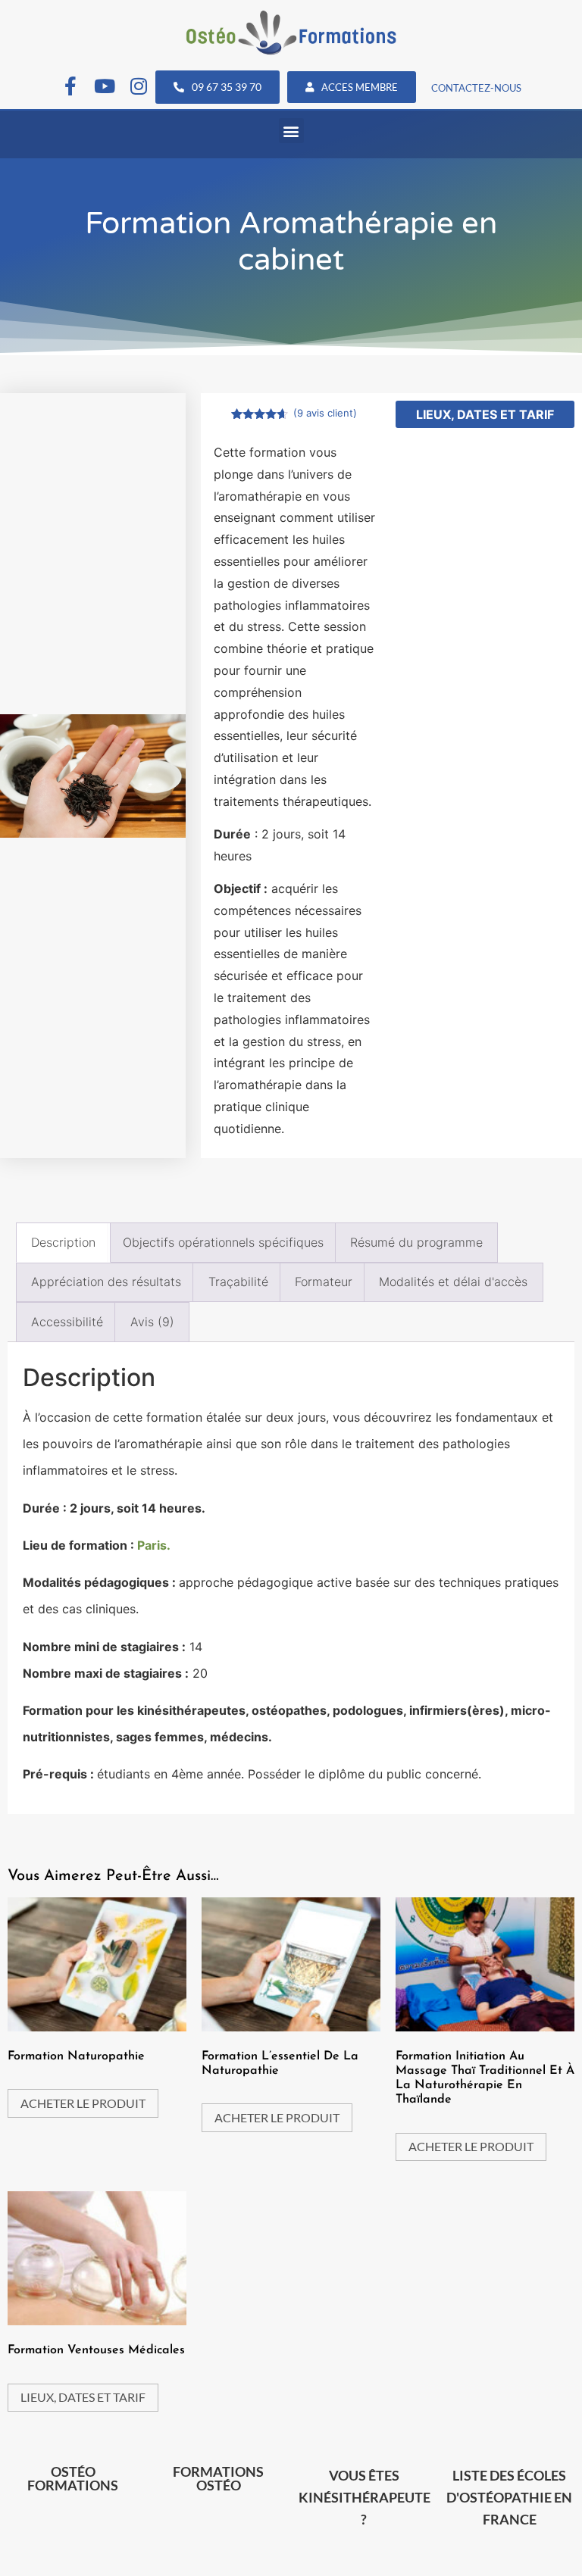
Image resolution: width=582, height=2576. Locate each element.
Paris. (154, 1545)
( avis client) (325, 413)
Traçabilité (238, 1282)
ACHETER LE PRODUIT (83, 2103)
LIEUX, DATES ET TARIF (485, 414)
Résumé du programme (416, 1242)
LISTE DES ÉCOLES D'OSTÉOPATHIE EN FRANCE (509, 2497)
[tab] (63, 1243)
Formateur (324, 1282)
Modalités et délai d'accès (453, 1282)
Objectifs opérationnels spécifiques (223, 1242)
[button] (291, 131)
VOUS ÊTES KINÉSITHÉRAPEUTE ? (365, 2497)
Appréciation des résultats (106, 1282)
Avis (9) (152, 1322)
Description (63, 1242)
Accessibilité (67, 1322)
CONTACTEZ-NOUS (476, 88)
